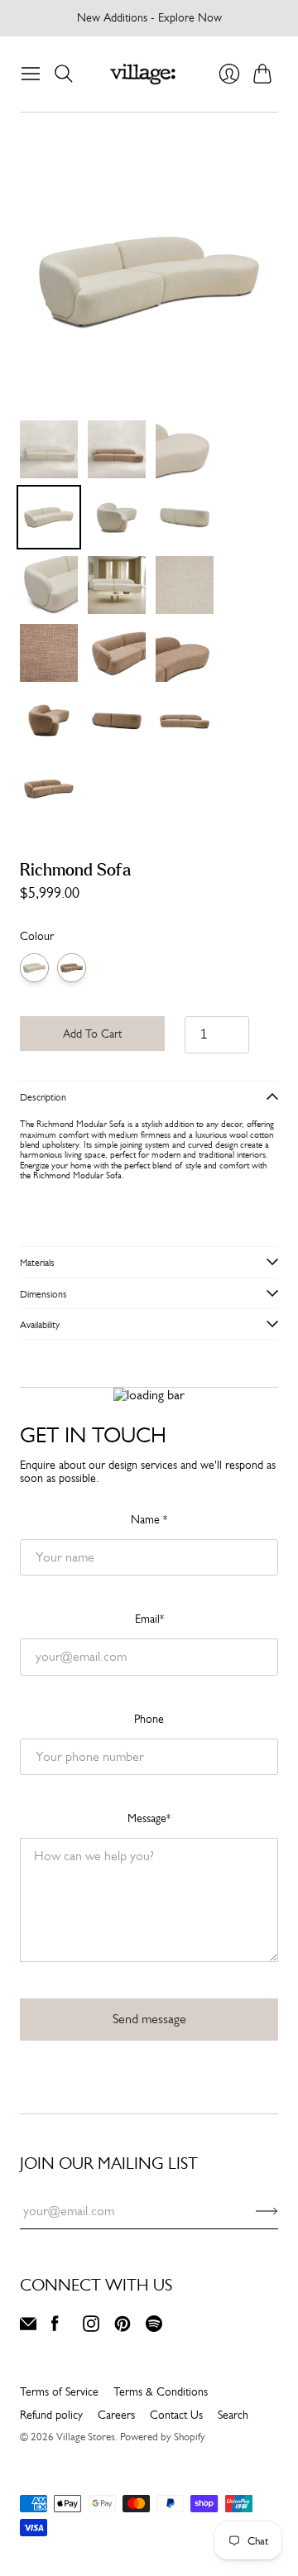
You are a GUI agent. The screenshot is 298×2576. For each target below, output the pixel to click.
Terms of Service (59, 2391)
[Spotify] (154, 2327)
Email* (149, 1619)
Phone (149, 1719)
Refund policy (51, 2415)
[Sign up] (267, 2211)
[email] (28, 2327)
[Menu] (31, 74)
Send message (149, 2019)
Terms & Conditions (161, 2391)
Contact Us (176, 2415)
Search (233, 2415)
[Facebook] (55, 2327)
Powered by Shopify (163, 2437)
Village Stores (86, 2437)
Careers (116, 2415)
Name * (149, 1519)
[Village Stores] (143, 74)
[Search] (64, 74)
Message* (149, 1818)
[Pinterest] (123, 2327)
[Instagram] (91, 2327)
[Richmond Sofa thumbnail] (49, 449)
